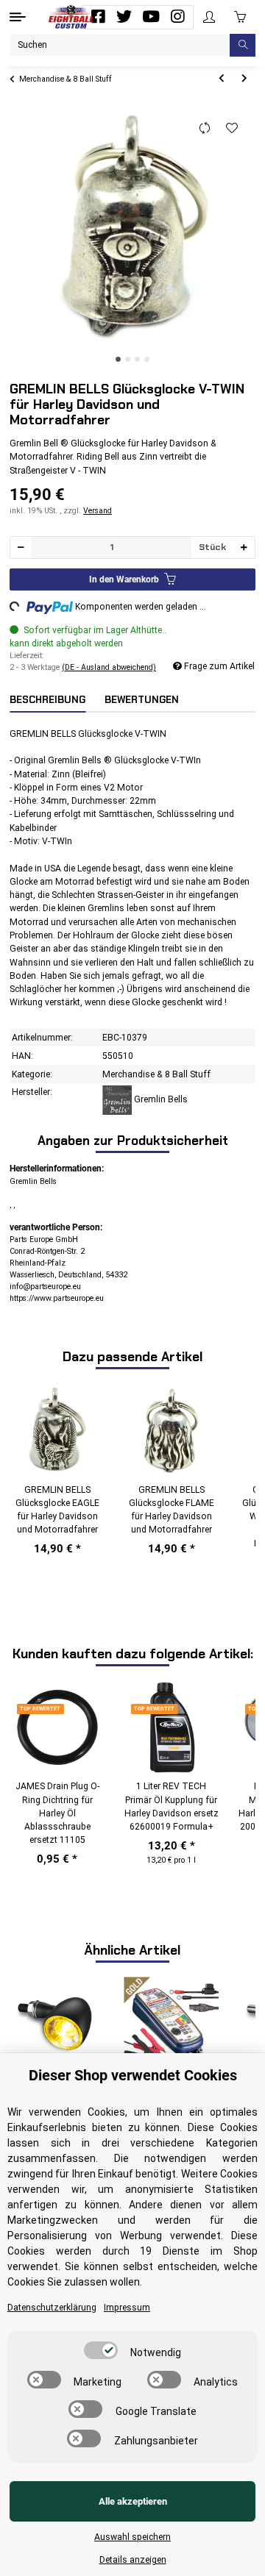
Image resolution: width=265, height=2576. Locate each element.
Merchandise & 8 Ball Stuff (156, 1074)
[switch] (101, 2350)
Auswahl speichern (132, 2537)
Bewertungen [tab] (142, 700)
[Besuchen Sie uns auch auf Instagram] (177, 17)
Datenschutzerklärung (52, 2308)
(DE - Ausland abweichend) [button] (109, 667)
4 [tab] (147, 359)
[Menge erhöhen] (244, 547)
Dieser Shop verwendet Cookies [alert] (133, 2075)
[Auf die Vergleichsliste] (205, 129)
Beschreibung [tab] (47, 700)
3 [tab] (137, 359)
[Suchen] (243, 45)
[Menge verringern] (21, 547)
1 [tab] (118, 359)
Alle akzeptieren (133, 2501)
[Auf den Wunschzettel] (232, 129)
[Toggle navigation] (18, 17)
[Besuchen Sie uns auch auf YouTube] (151, 17)
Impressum (127, 2308)
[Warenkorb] (240, 17)
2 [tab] (128, 359)
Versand (98, 511)
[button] (209, 17)
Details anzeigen (133, 2560)
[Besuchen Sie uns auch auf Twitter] (124, 17)
